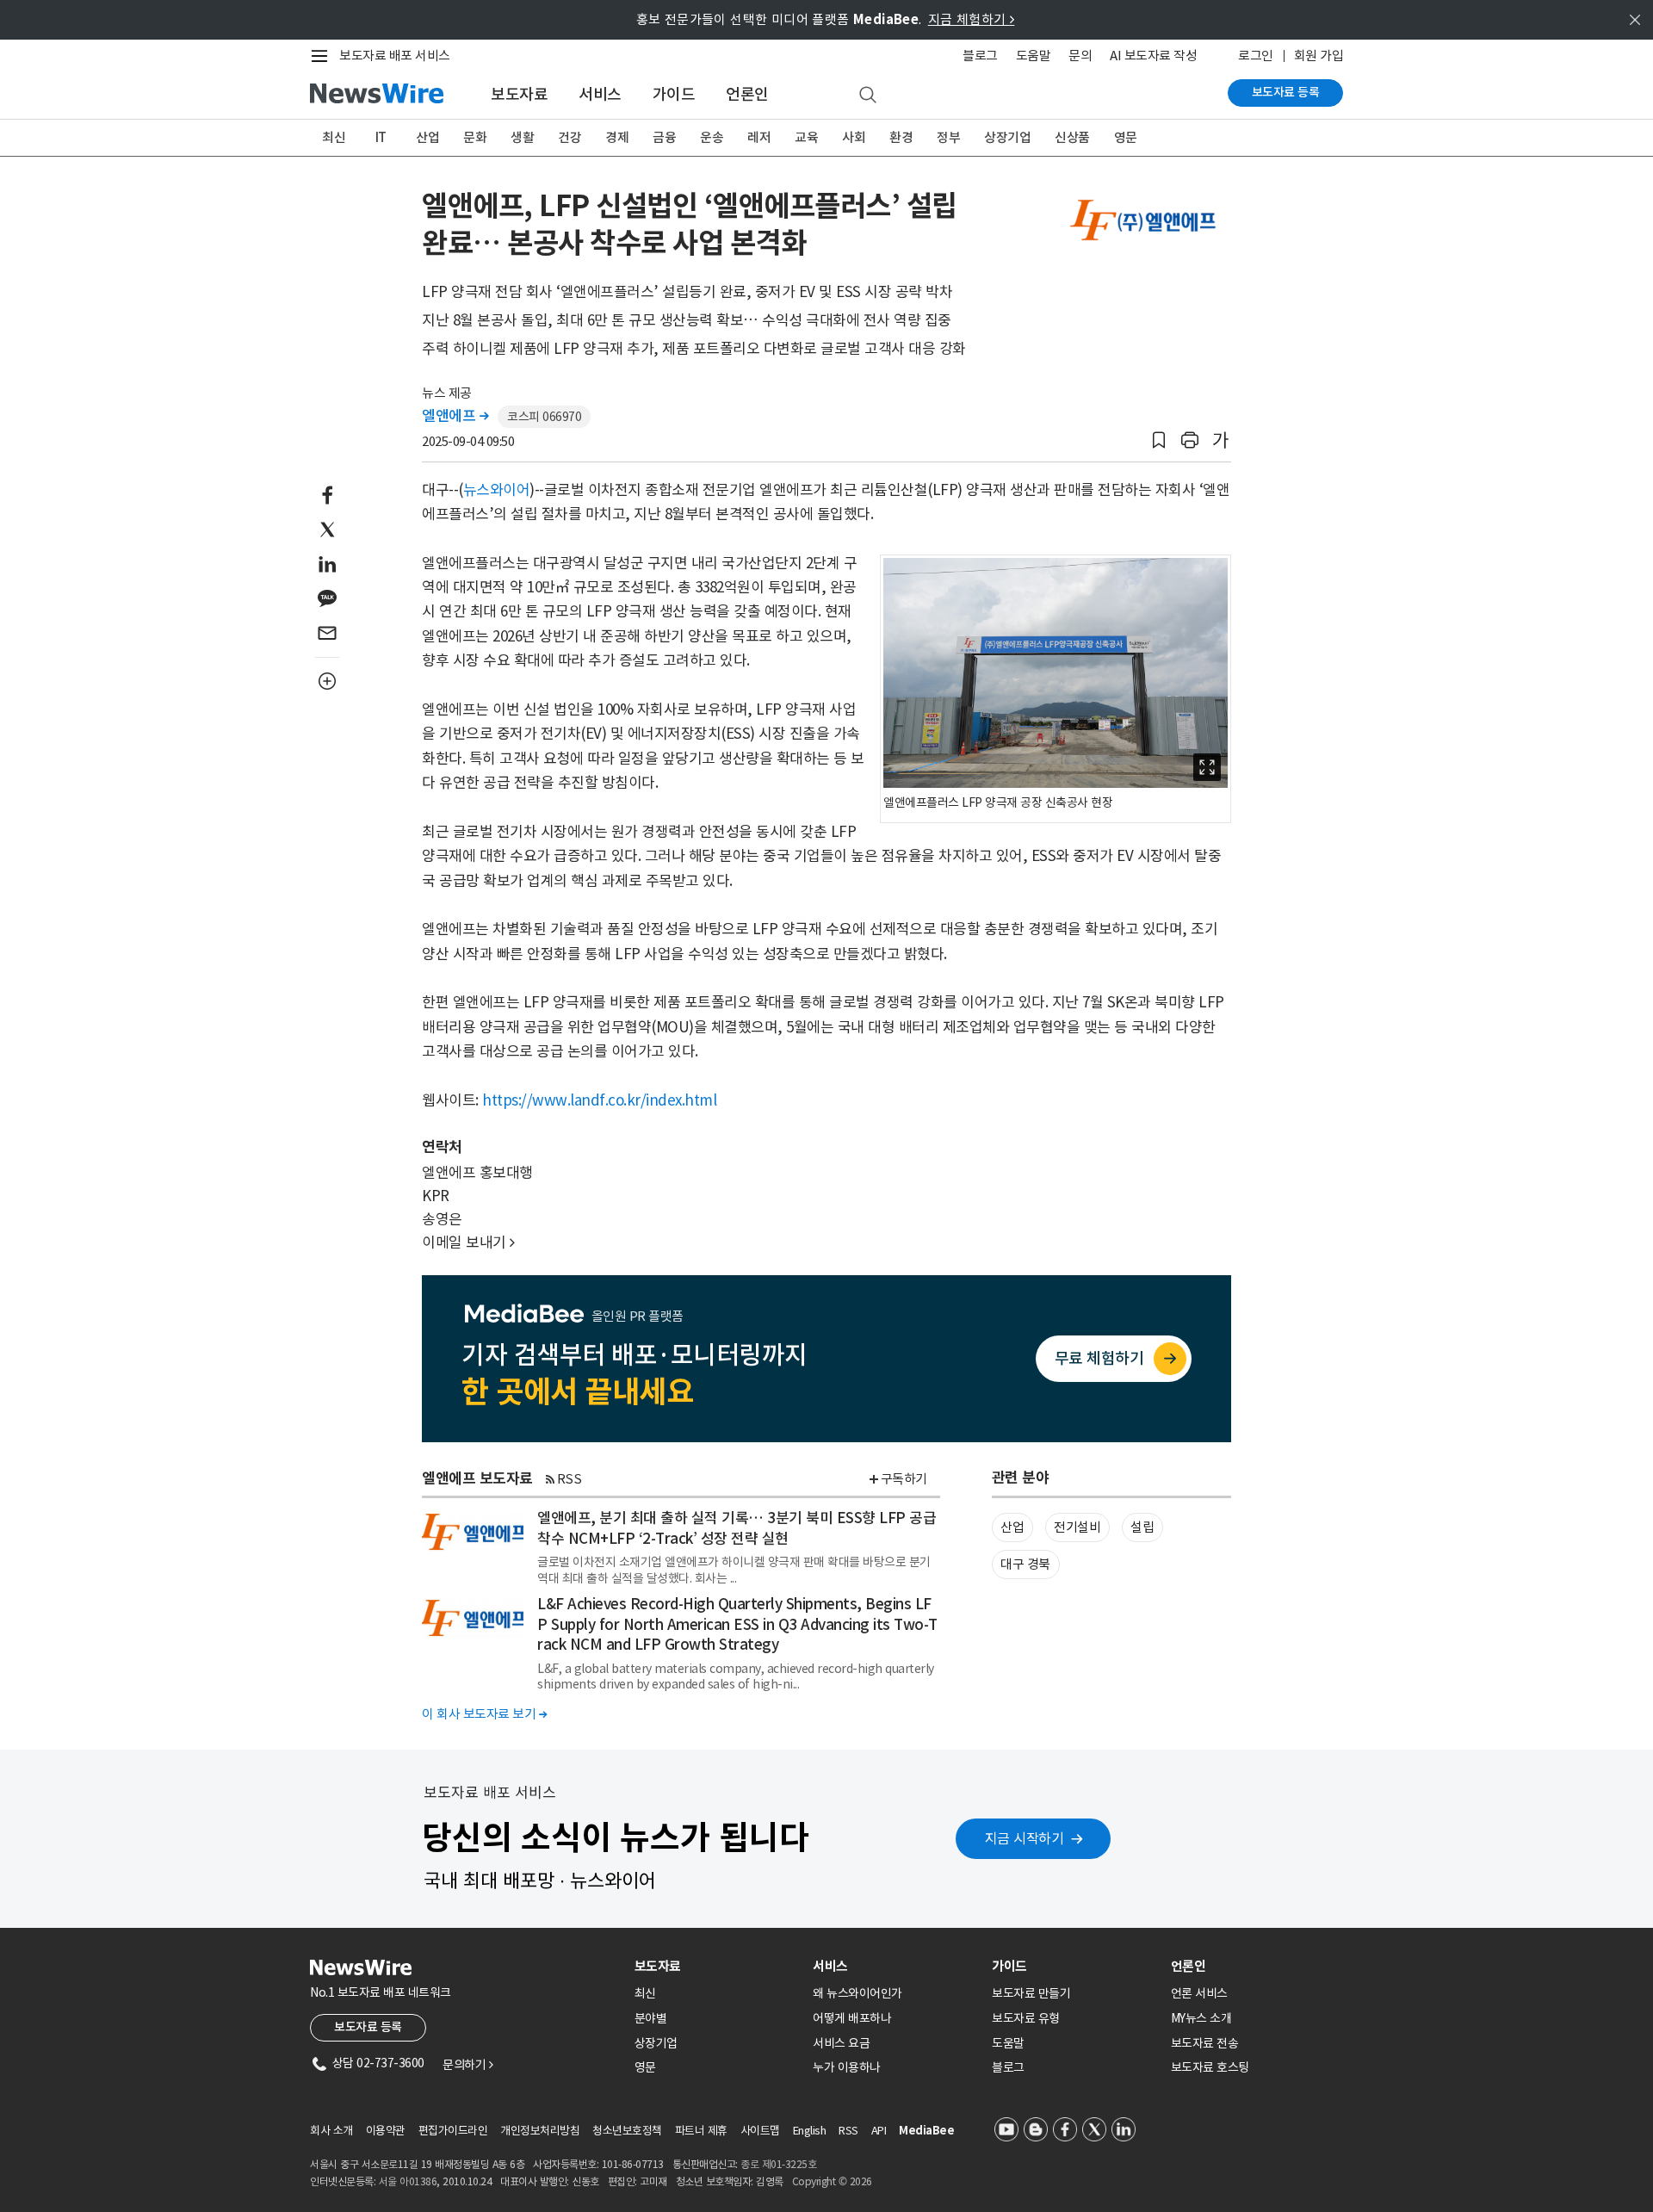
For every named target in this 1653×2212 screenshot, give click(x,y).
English (810, 2131)
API (879, 2131)
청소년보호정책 (627, 2131)
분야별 (651, 2018)
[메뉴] (323, 56)
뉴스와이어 (497, 490)
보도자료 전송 (1205, 2043)
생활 (522, 137)
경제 (617, 137)
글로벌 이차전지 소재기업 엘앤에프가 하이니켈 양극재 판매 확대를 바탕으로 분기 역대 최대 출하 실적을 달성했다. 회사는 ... (734, 1570)
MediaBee (926, 2131)
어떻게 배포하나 (852, 2018)
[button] (1159, 440)
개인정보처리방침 (540, 2131)
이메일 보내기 (468, 1242)
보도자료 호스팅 (1210, 2067)
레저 (759, 137)
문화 (475, 137)
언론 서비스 (1199, 1993)
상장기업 (1007, 137)
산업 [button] (1012, 1527)
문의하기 (467, 2065)
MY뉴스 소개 (1201, 2018)
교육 (806, 137)
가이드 (674, 94)
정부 (948, 137)
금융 (664, 137)
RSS (570, 1479)
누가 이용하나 (847, 2067)
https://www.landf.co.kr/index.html (599, 1100)
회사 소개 (331, 2131)
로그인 (1256, 56)
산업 (427, 137)
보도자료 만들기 (1031, 1993)
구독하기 (904, 1479)
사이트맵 (760, 2131)
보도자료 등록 (1286, 92)
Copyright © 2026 (832, 2181)
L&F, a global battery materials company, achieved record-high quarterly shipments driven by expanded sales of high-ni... (736, 1676)
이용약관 (386, 2131)
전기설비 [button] (1077, 1527)
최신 (334, 137)
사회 (854, 137)
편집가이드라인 (453, 2131)
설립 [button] (1142, 1527)
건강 (570, 137)
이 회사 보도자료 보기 (484, 1714)
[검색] (868, 96)
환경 (901, 137)
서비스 (600, 94)
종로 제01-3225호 (778, 2164)
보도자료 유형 (1026, 2018)
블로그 (980, 56)
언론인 (747, 94)
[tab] (717, 1966)
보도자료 (519, 94)
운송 (712, 137)
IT (381, 137)
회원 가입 (1319, 56)
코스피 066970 (544, 417)
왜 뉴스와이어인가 (857, 1993)
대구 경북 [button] (1025, 1564)
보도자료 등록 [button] (368, 2027)
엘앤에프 (455, 416)
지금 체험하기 (972, 19)
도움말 (1034, 56)
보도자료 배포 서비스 (395, 56)
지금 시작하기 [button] (1025, 1838)
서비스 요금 (841, 2043)
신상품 (1072, 137)
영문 (1126, 137)
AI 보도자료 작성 (1153, 56)
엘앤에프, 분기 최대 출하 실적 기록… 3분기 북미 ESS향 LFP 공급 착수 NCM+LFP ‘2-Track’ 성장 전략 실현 (737, 1528)
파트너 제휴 (701, 2131)
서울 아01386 (408, 2181)
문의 (1080, 56)
